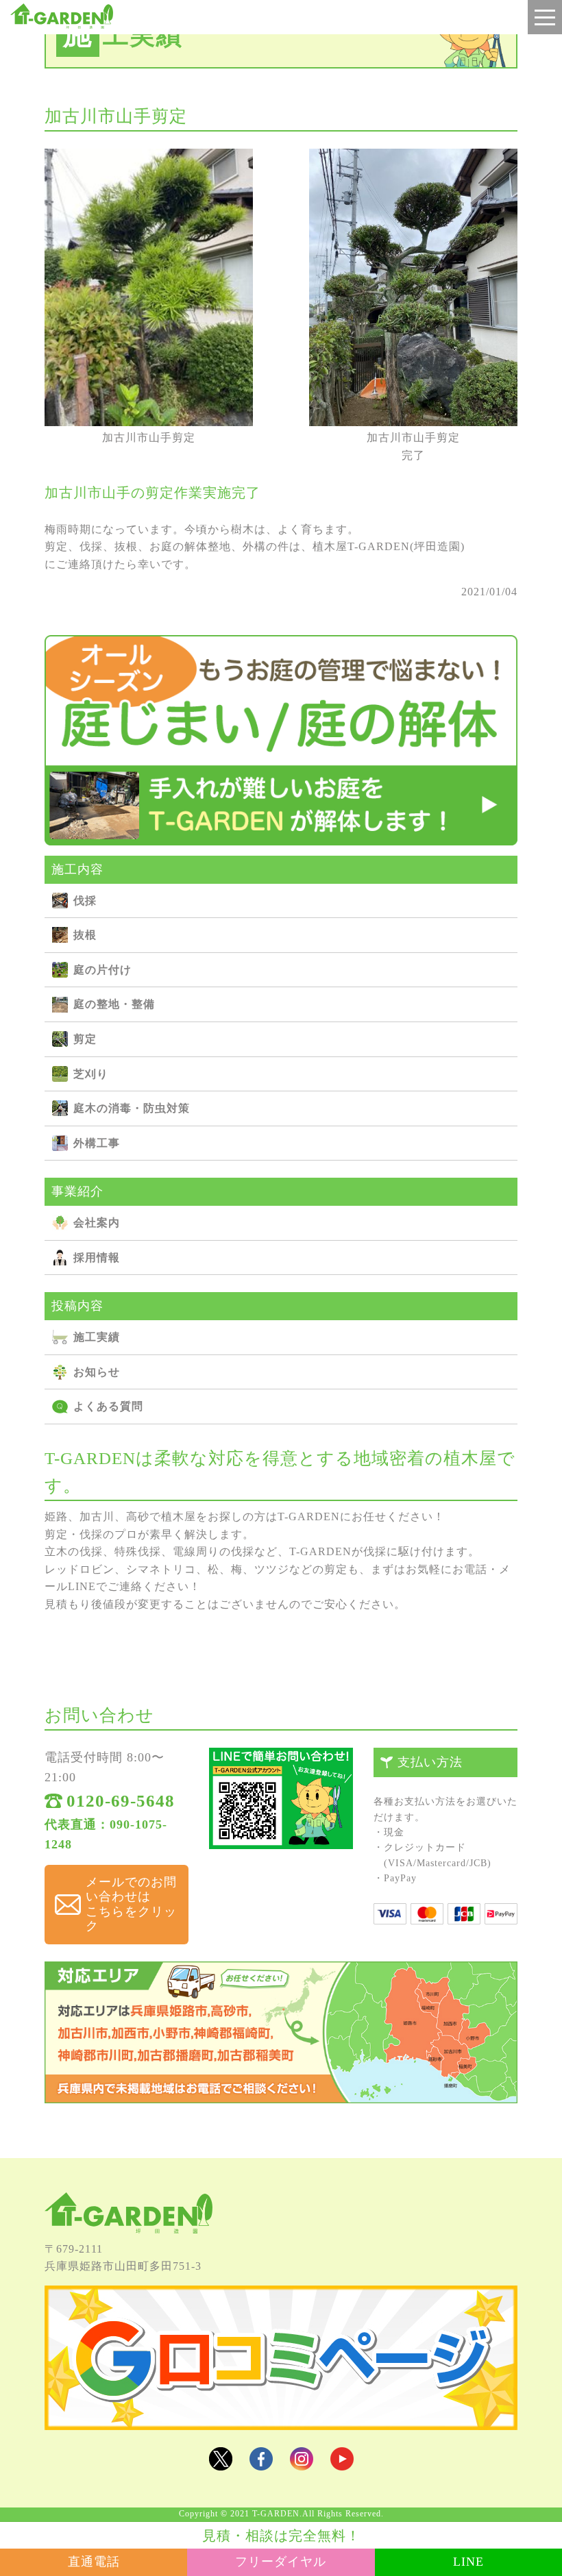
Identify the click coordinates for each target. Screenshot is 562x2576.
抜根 (85, 935)
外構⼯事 (97, 1143)
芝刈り (91, 1074)
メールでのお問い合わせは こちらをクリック (131, 1904)
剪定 (85, 1039)
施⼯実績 (97, 1337)
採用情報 (97, 1258)
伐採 (85, 901)
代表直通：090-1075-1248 (106, 1834)
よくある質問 (108, 1406)
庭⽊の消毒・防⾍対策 (132, 1108)
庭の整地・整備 (114, 1004)
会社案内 (97, 1223)
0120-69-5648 (121, 1801)
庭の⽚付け (102, 970)
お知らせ (97, 1372)
